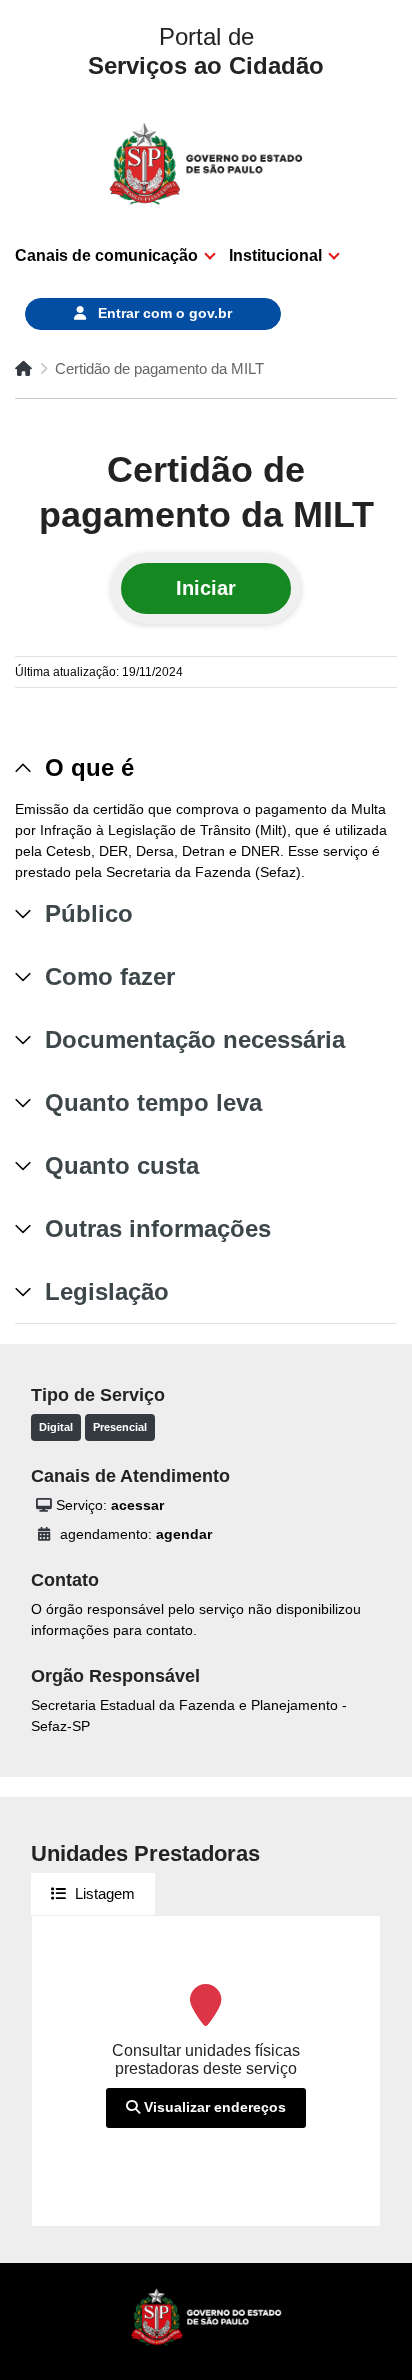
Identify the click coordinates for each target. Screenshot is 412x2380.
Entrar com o (163, 313)
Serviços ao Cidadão (206, 51)
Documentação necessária (195, 1039)
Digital (56, 1427)
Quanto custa (122, 1165)
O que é (89, 767)
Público (89, 913)
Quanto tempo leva (153, 1102)
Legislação (107, 1291)
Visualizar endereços (213, 2107)
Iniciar (206, 588)
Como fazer (110, 976)
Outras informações (158, 1228)
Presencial (120, 1427)
